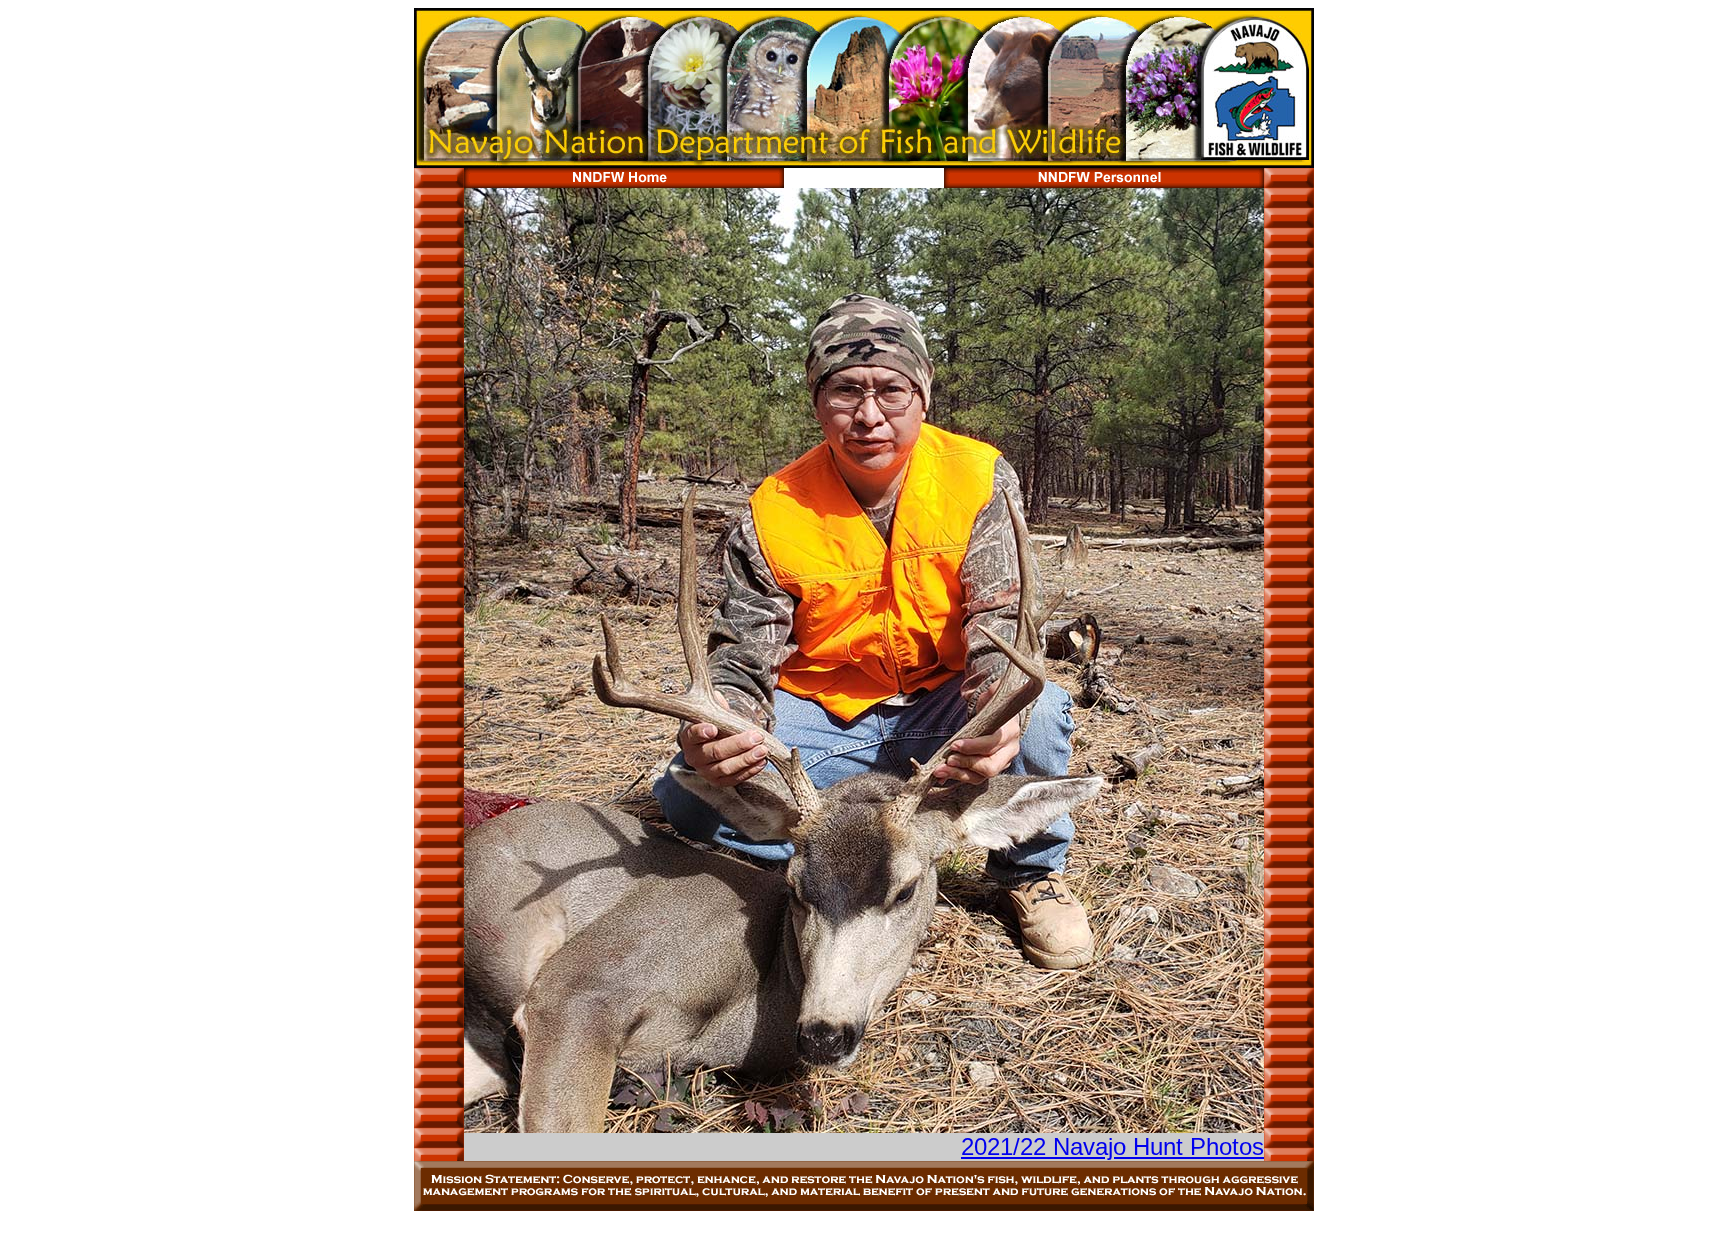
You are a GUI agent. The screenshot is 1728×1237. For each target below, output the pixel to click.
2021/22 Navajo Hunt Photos (1112, 1146)
